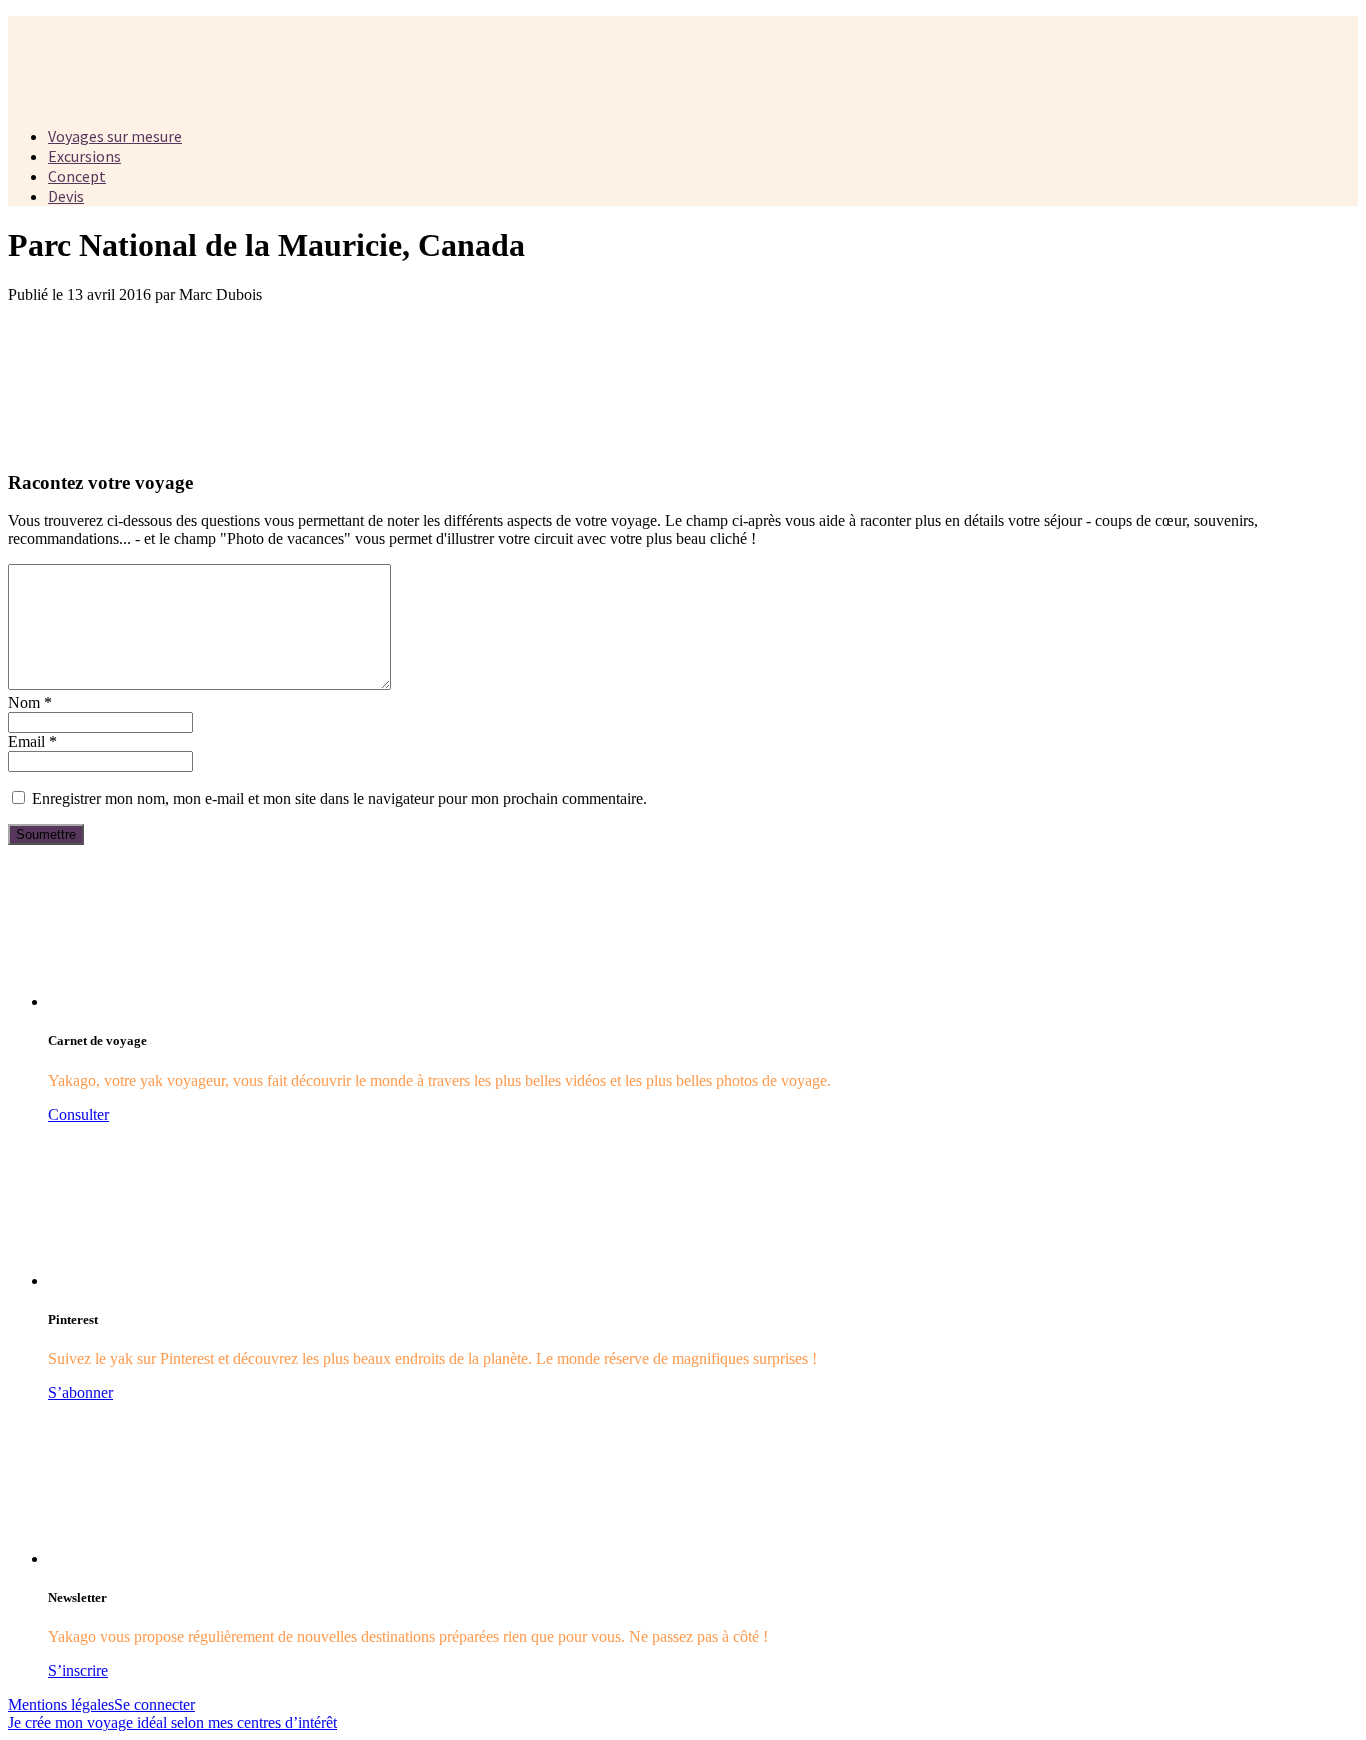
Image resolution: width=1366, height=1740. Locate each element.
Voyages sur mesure (115, 136)
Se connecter (154, 1704)
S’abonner (80, 1392)
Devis (66, 196)
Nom (30, 702)
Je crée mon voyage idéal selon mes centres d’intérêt (172, 1722)
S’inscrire (78, 1670)
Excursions (84, 156)
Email (32, 741)
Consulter (78, 1114)
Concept (77, 176)
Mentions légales (61, 1704)
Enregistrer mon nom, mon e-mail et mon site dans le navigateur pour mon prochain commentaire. (339, 798)
